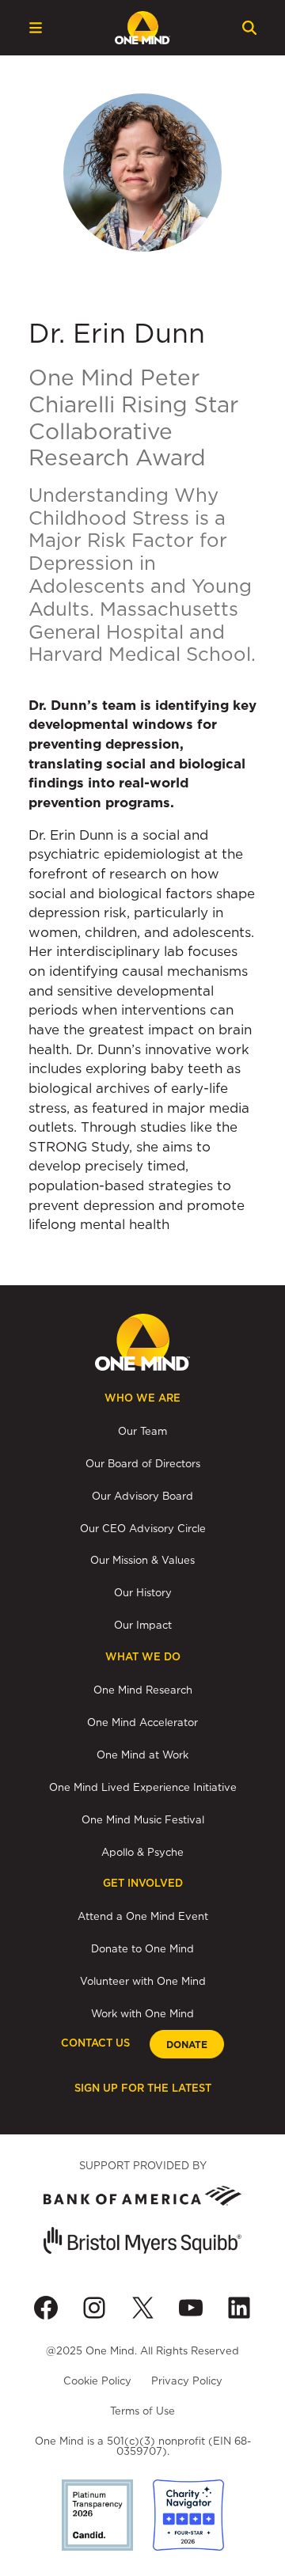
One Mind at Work (142, 1755)
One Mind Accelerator (142, 1722)
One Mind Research (143, 1690)
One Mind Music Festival (143, 1819)
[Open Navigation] (36, 28)
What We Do (143, 1657)
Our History (143, 1592)
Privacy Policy (187, 2381)
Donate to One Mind (142, 1948)
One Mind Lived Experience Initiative (143, 1787)
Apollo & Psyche (142, 1852)
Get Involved (143, 1883)
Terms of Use (142, 2411)
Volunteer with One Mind (143, 1981)
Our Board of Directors (143, 1463)
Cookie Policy (97, 2381)
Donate (187, 2045)
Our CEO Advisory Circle (143, 1528)
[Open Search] (249, 28)
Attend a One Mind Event (143, 1916)
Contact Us (95, 2043)
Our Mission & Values (142, 1560)
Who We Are (142, 1398)
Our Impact (143, 1625)
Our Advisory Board (142, 1496)
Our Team (142, 1431)
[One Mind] (142, 28)
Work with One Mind (142, 2013)
